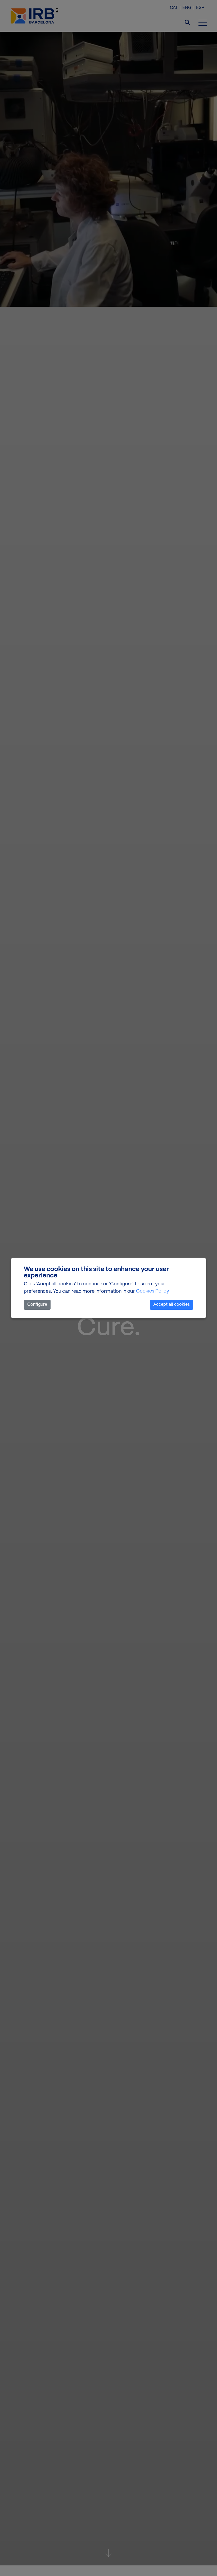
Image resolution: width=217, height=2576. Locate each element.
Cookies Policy (153, 1291)
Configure (37, 1305)
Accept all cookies (171, 1305)
